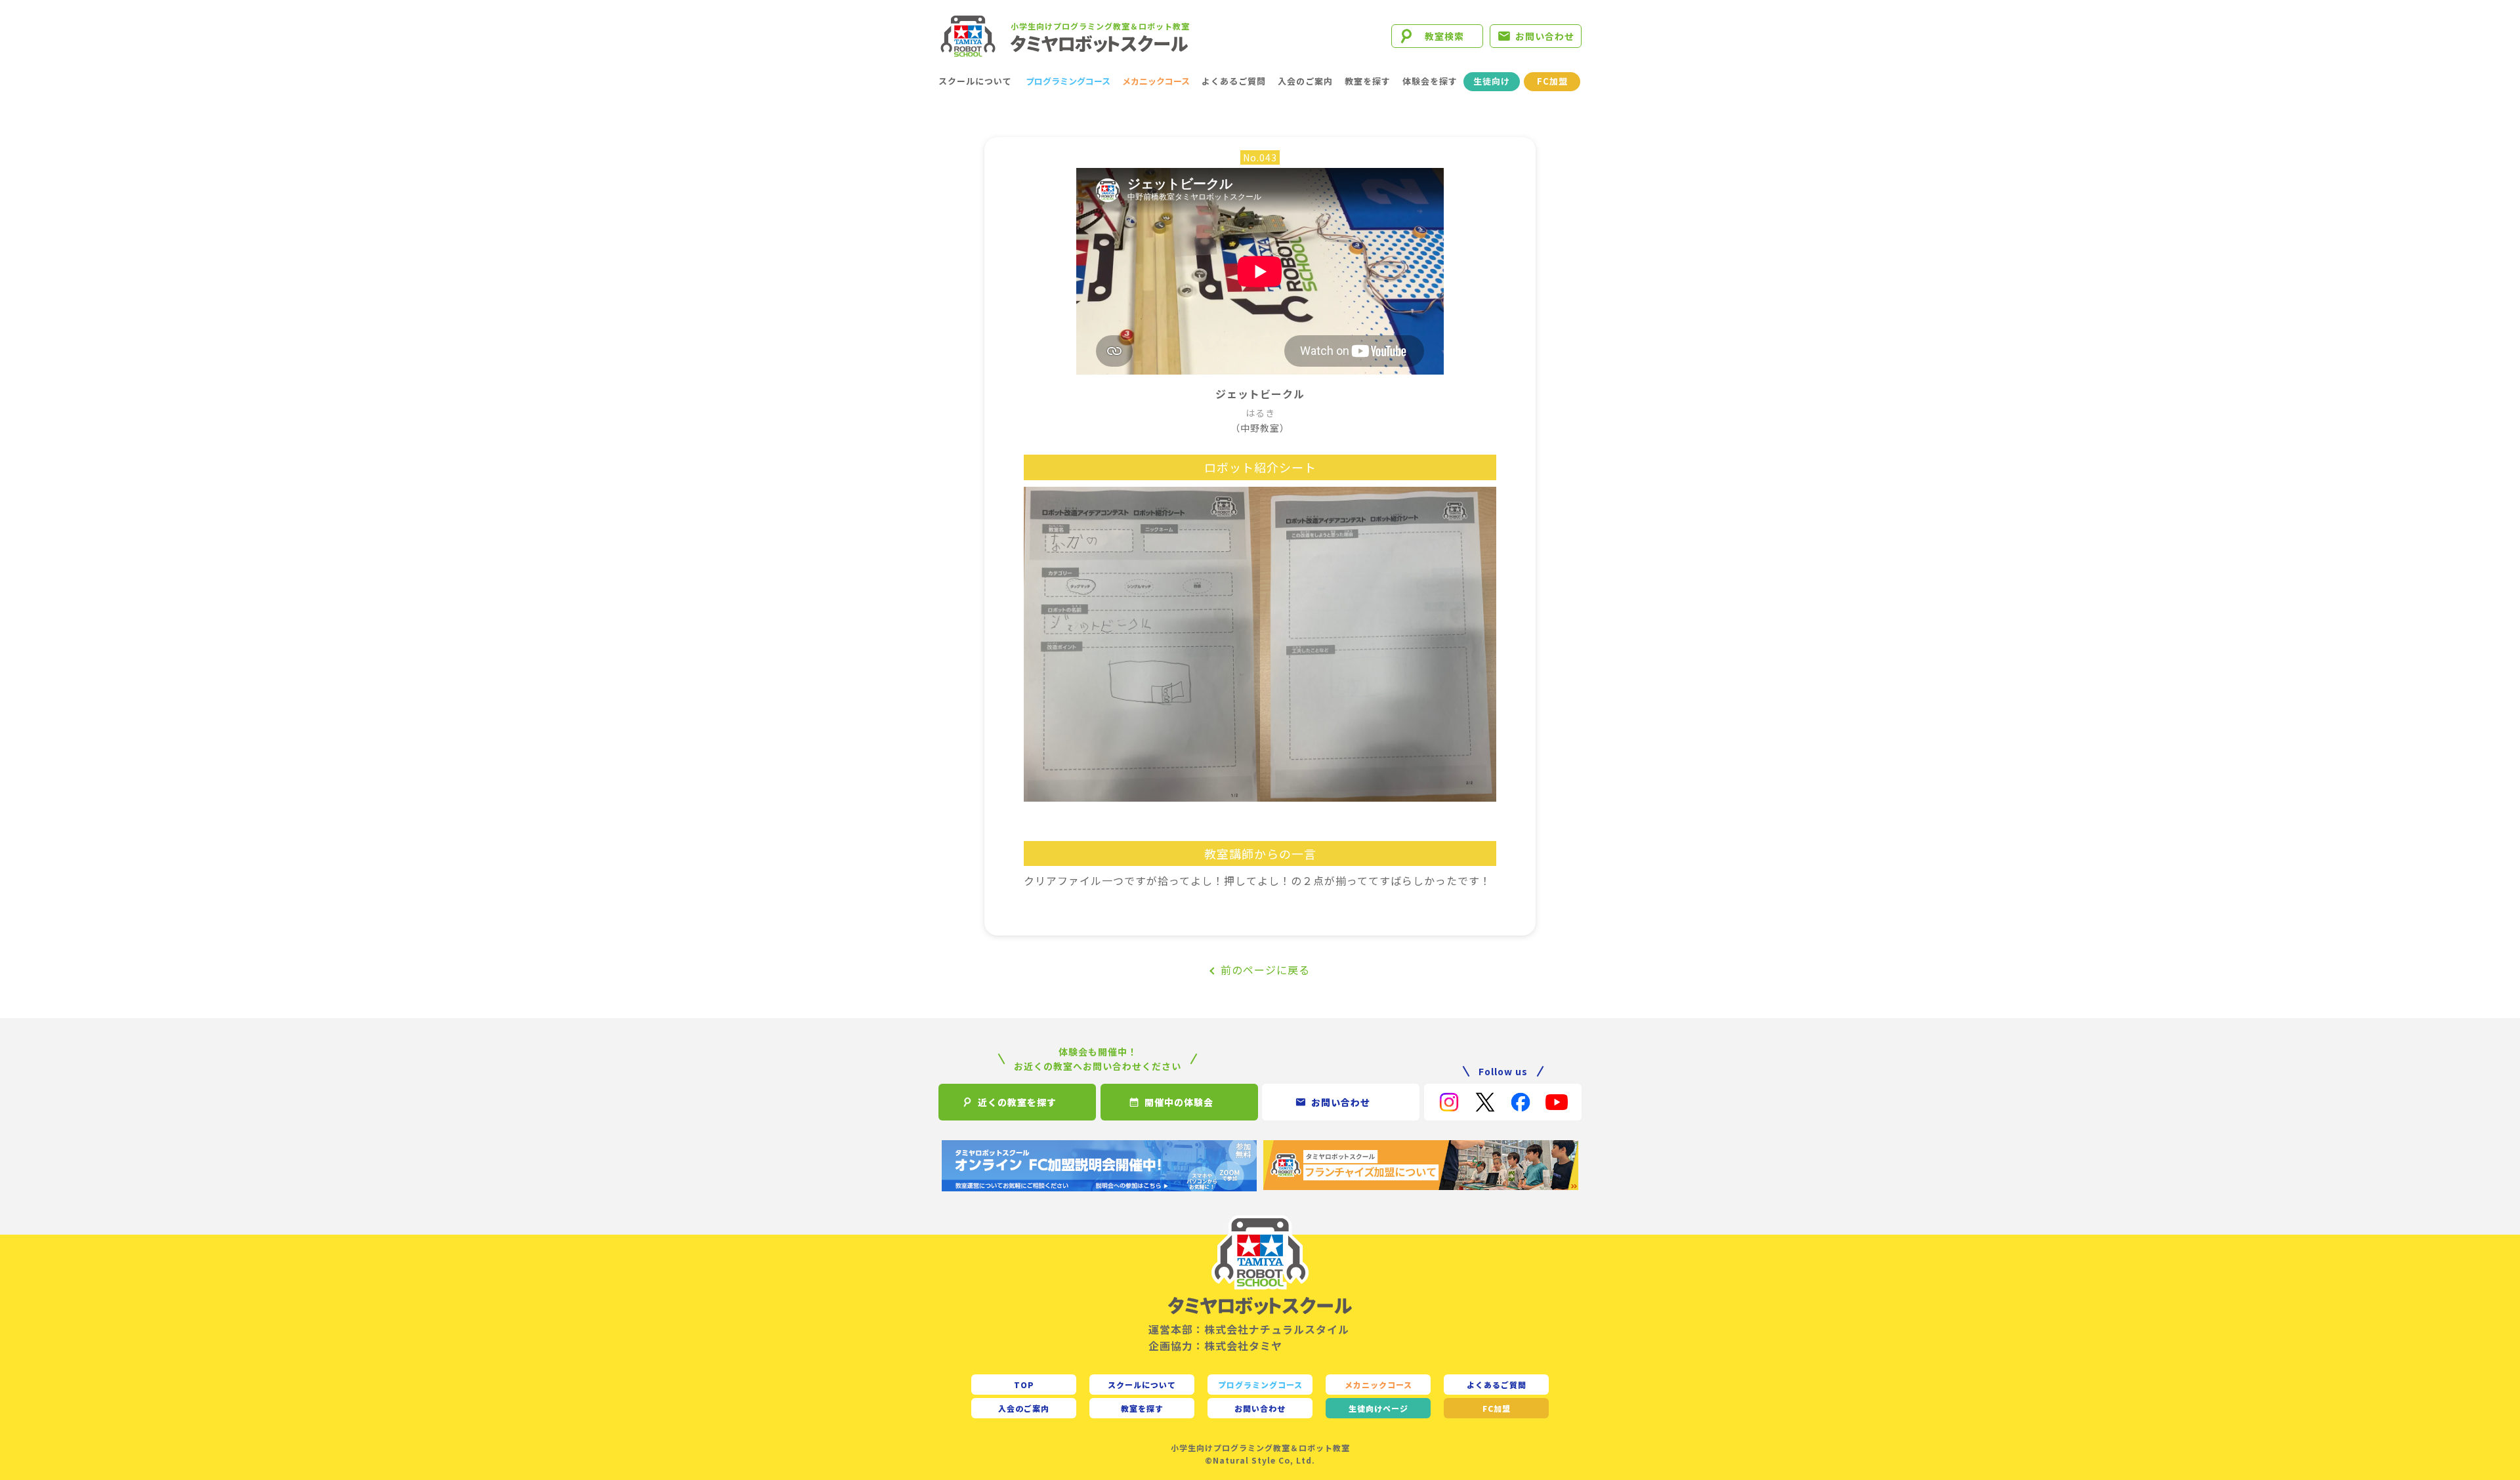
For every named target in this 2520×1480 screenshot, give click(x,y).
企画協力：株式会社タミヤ (1215, 1346)
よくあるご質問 (1234, 81)
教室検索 (1444, 36)
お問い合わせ (1545, 36)
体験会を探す (1430, 81)
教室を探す (1368, 81)
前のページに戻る (1265, 970)
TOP (1024, 1385)
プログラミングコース (1068, 81)
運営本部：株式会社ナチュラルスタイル (1249, 1329)
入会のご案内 (1305, 81)
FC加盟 (1552, 81)
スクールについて (975, 81)
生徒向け (1492, 81)
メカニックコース (1156, 81)
